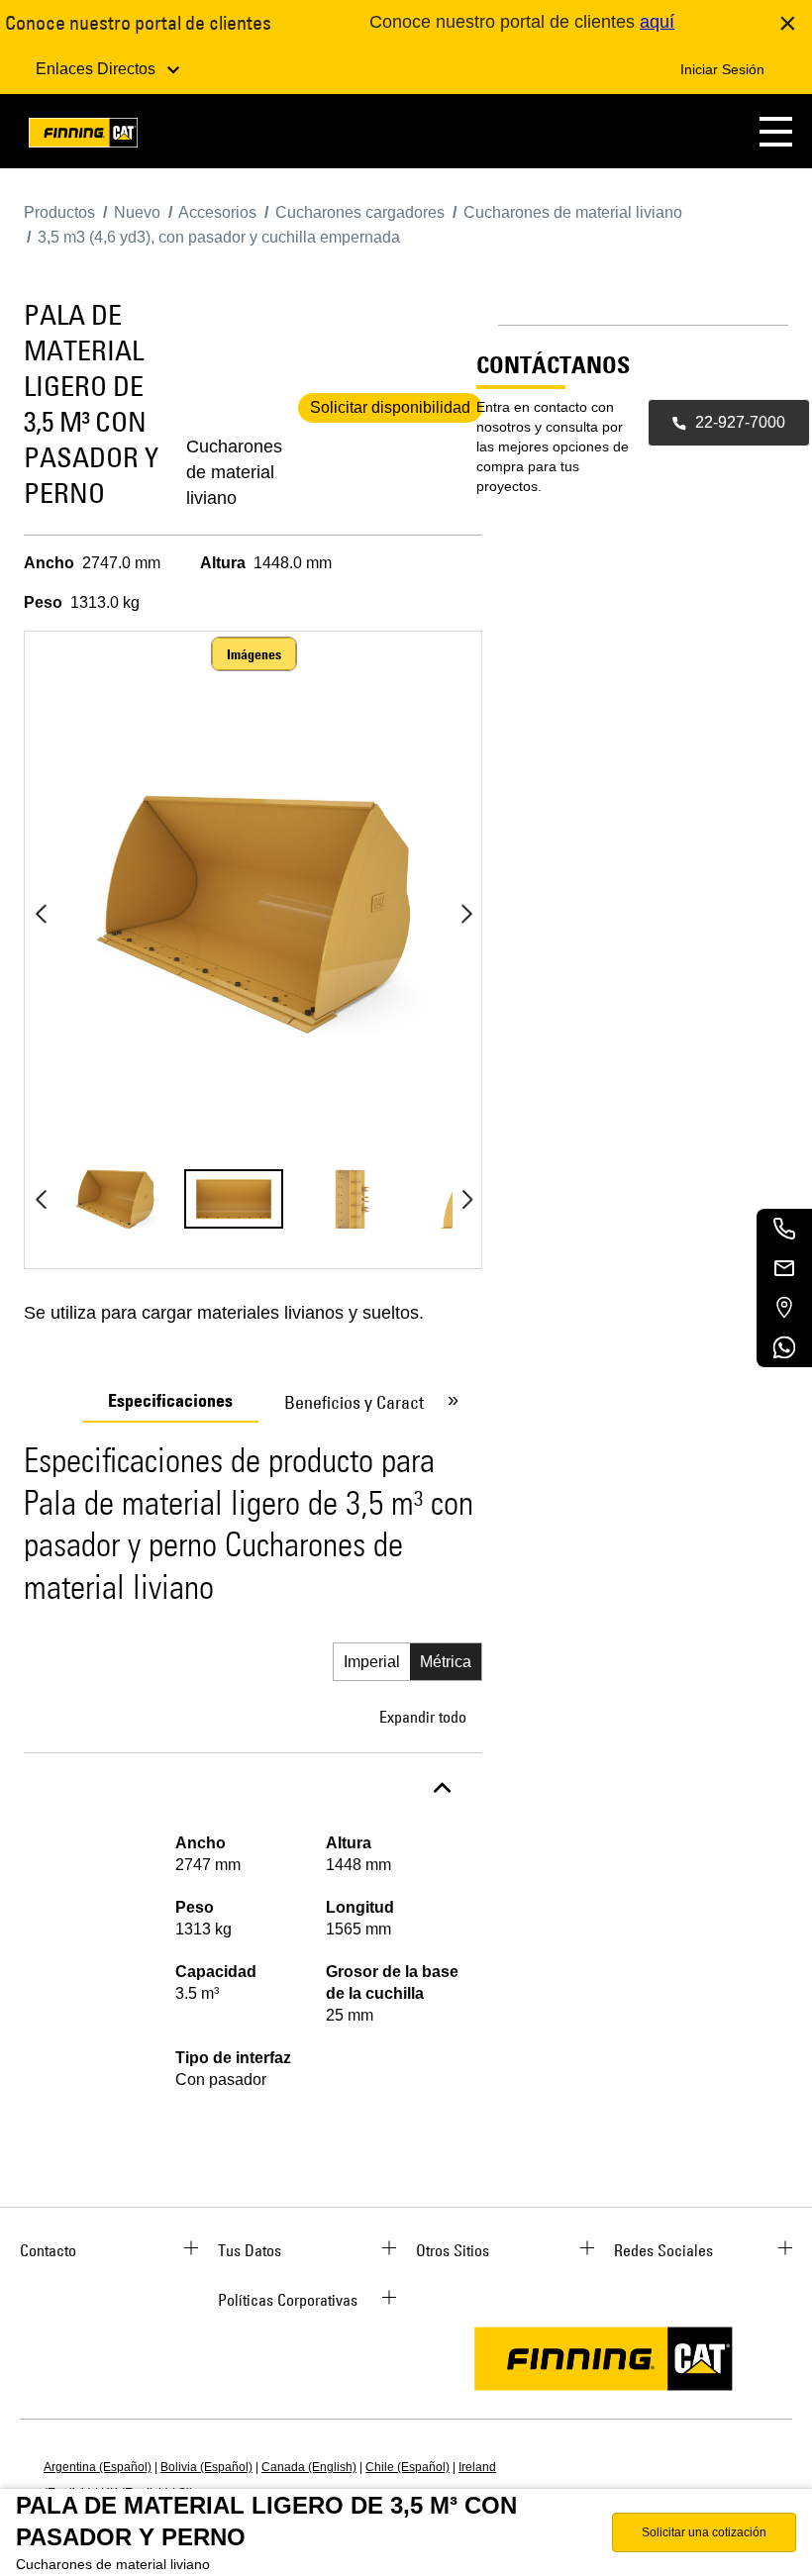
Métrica (446, 1662)
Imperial (372, 1662)
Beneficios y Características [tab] (385, 1402)
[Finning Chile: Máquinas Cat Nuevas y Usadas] (83, 136)
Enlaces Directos (98, 69)
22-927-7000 (740, 422)
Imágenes (254, 654)
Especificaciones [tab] (170, 1401)
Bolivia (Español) (206, 2467)
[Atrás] (41, 914)
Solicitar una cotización (704, 2532)
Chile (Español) (407, 2467)
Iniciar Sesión (722, 69)
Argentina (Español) (98, 2467)
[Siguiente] (466, 914)
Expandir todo (423, 1717)
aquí (657, 22)
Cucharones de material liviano (234, 472)
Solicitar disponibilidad (390, 407)
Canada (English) (309, 2467)
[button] (776, 131)
